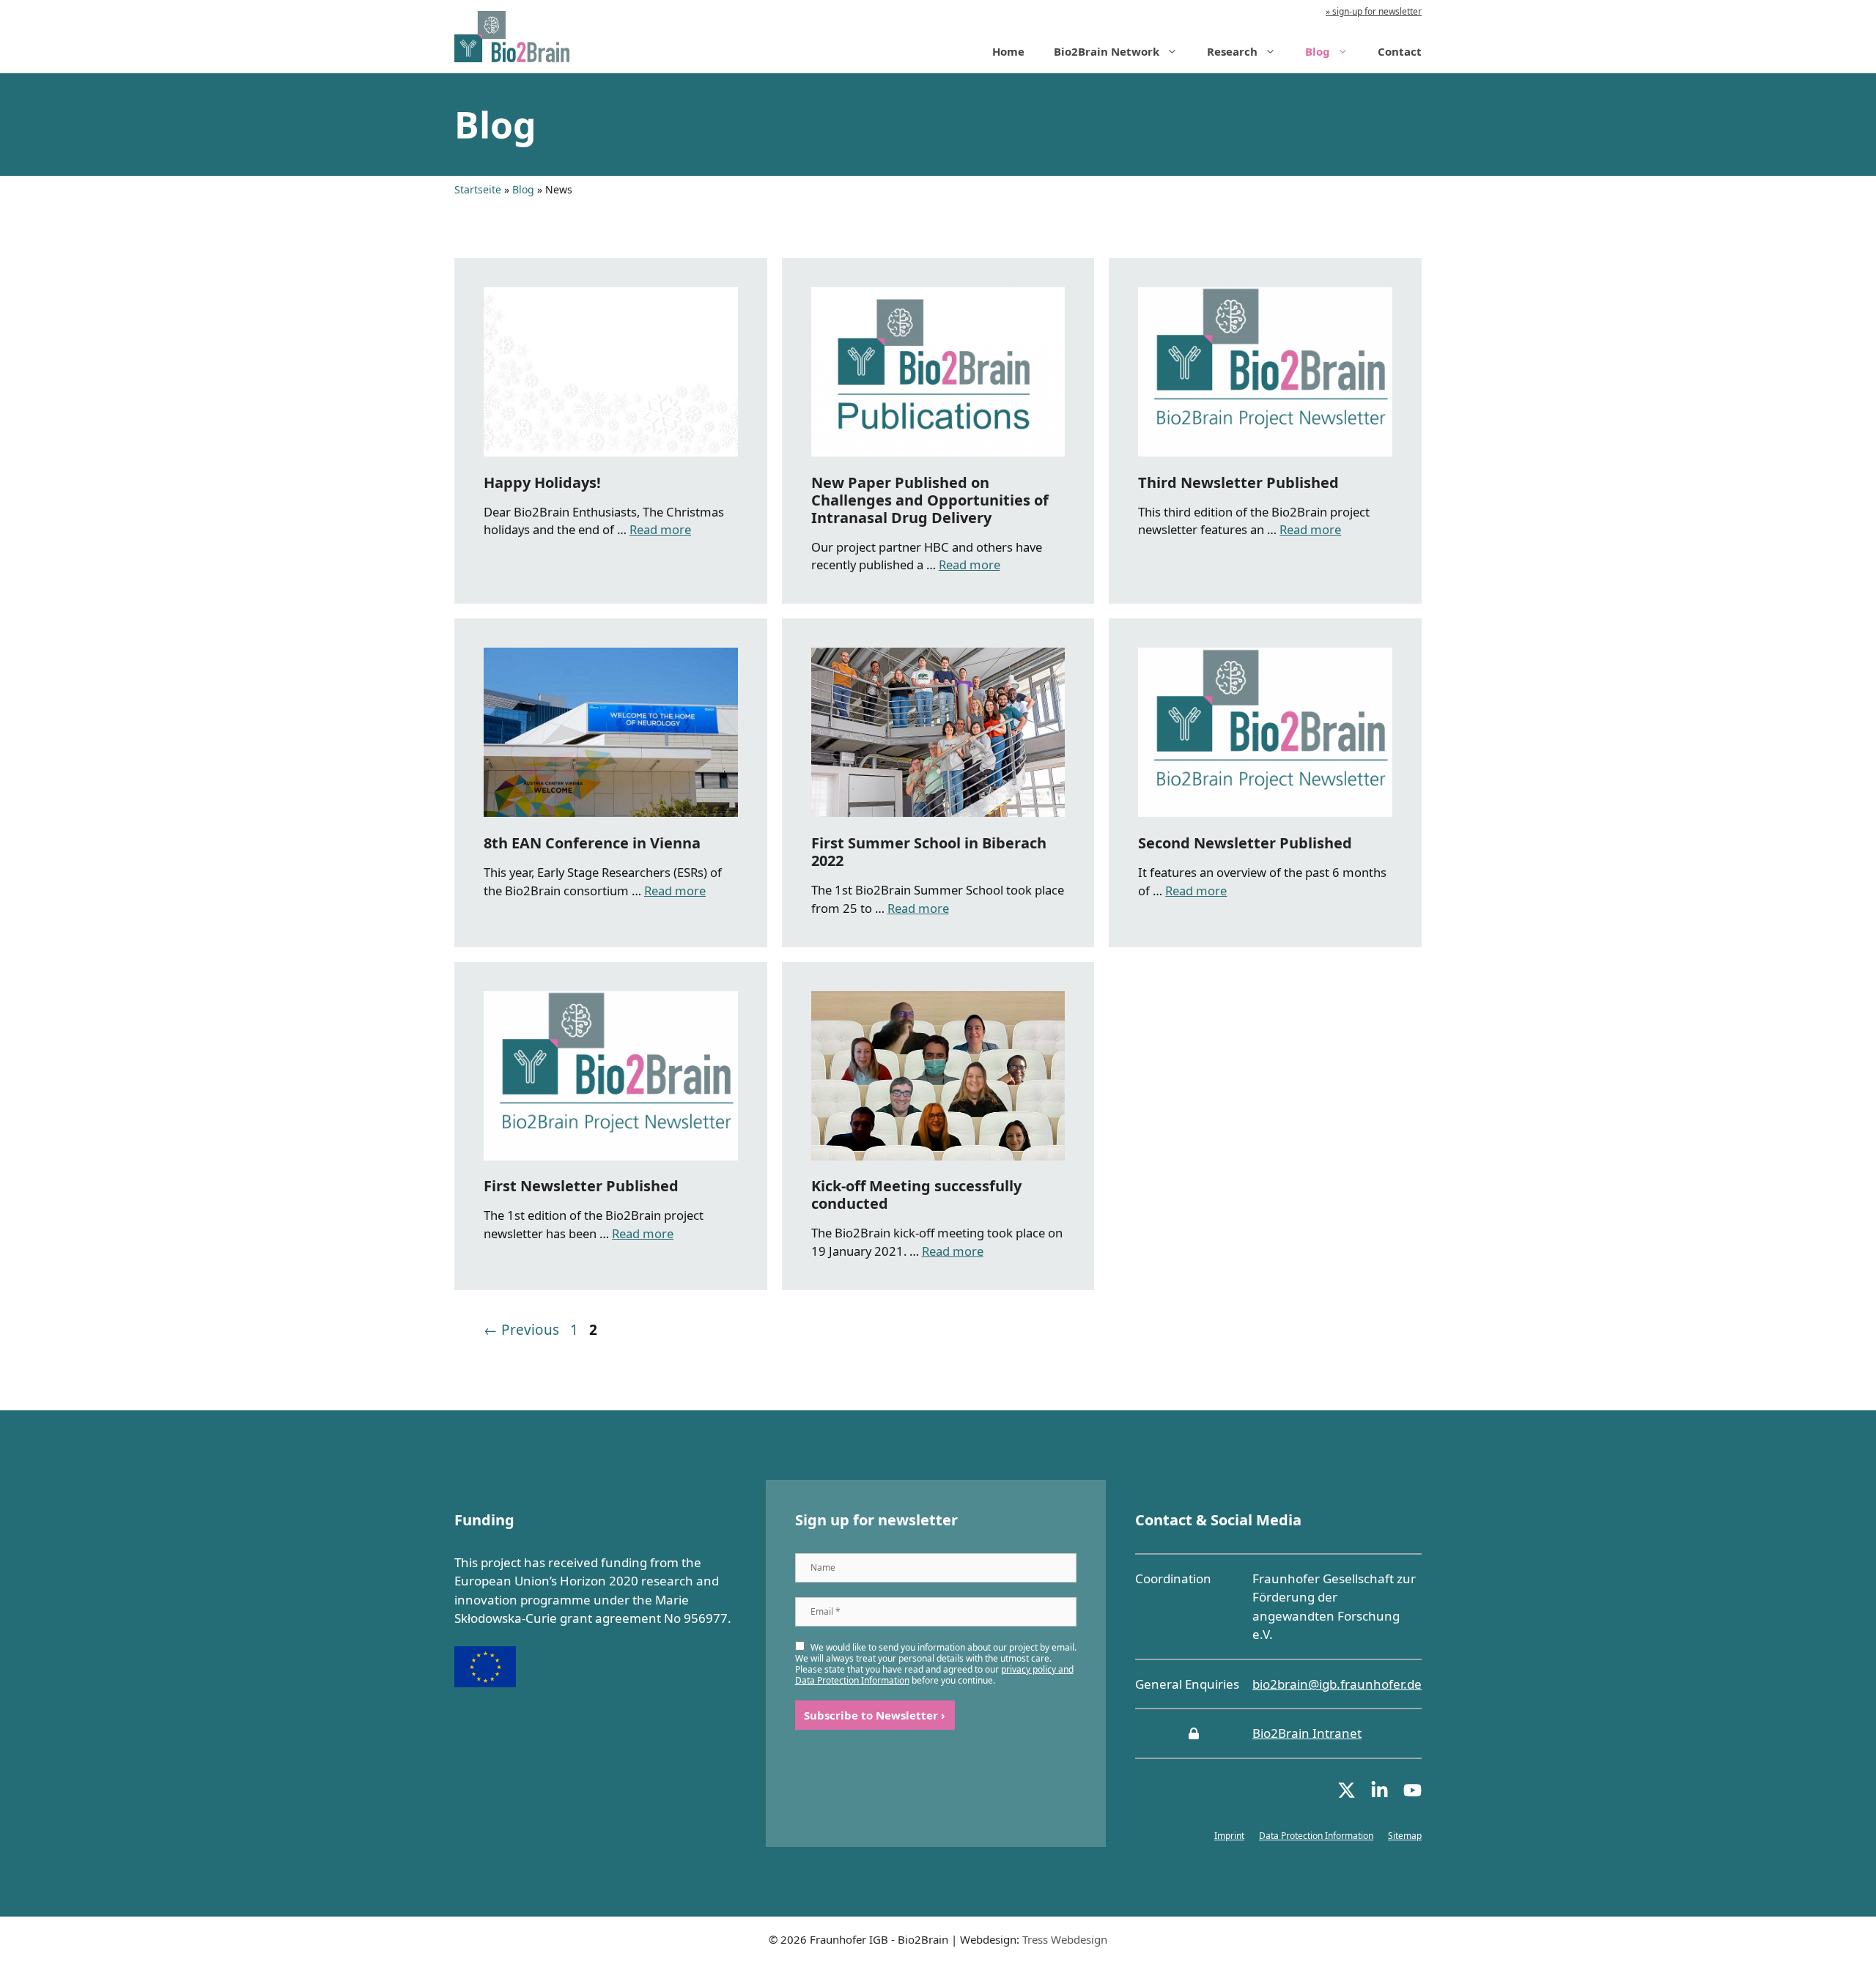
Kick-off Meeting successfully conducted (916, 1195)
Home (1008, 51)
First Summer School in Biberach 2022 (929, 852)
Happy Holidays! (542, 482)
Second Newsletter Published (1245, 843)
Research (1232, 51)
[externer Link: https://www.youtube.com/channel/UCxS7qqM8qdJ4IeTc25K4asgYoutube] (1412, 1795)
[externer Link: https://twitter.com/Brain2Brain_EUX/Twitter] (1347, 1795)
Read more (660, 529)
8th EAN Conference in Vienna (592, 843)
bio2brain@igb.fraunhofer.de (1337, 1684)
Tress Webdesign (1065, 1939)
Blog (1318, 51)
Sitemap (1405, 1836)
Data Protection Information (1316, 1836)
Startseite (478, 189)
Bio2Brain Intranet (1307, 1733)
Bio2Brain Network (1107, 51)
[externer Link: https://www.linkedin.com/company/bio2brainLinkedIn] (1380, 1795)
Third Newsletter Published (1238, 482)
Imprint (1229, 1836)
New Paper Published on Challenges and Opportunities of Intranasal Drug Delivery (930, 500)
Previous (521, 1330)
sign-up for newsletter (1376, 11)
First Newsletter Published (581, 1186)
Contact (1400, 51)
